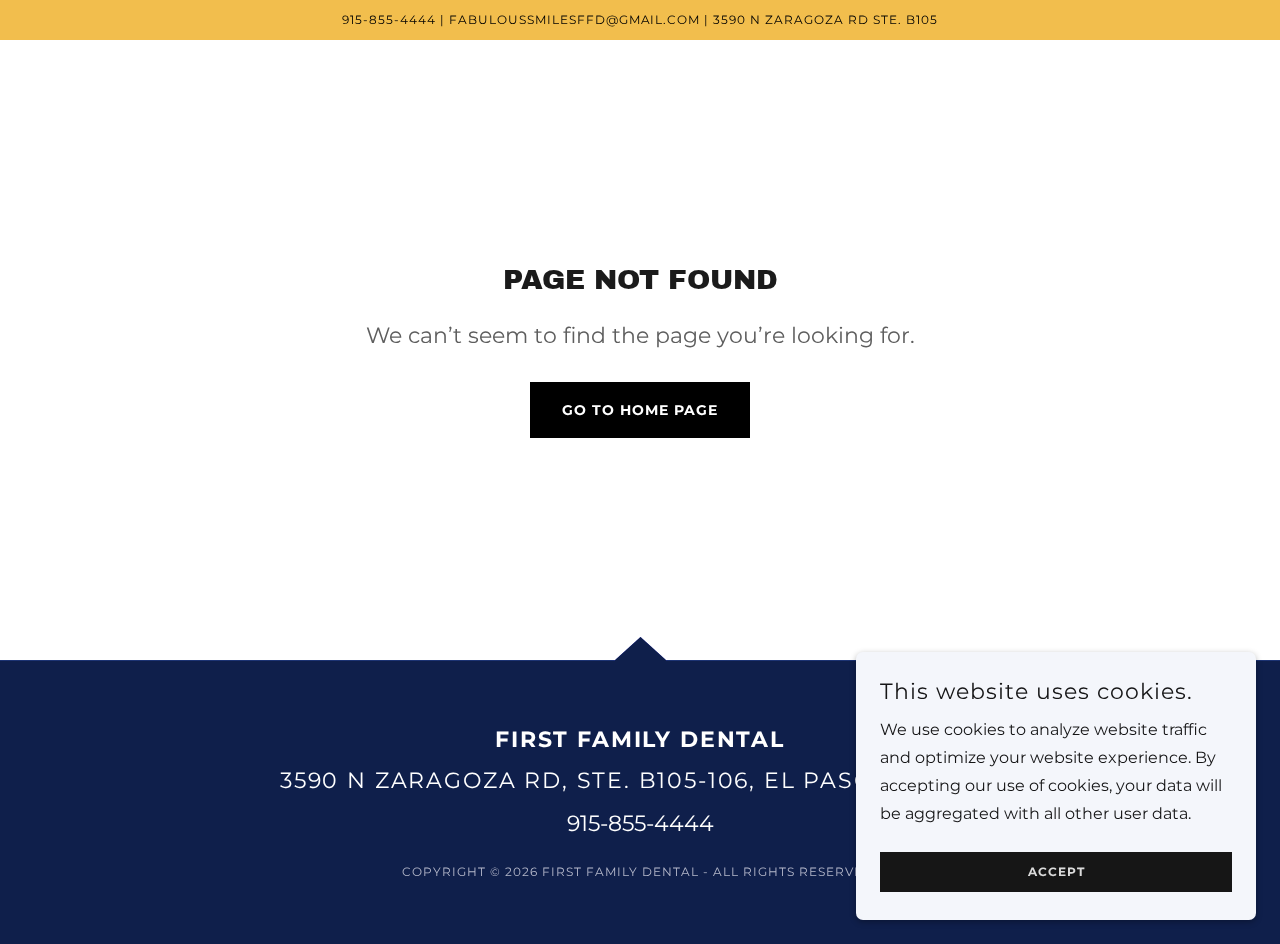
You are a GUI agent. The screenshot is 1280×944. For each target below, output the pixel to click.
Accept (1056, 872)
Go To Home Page (640, 410)
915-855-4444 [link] (640, 823)
